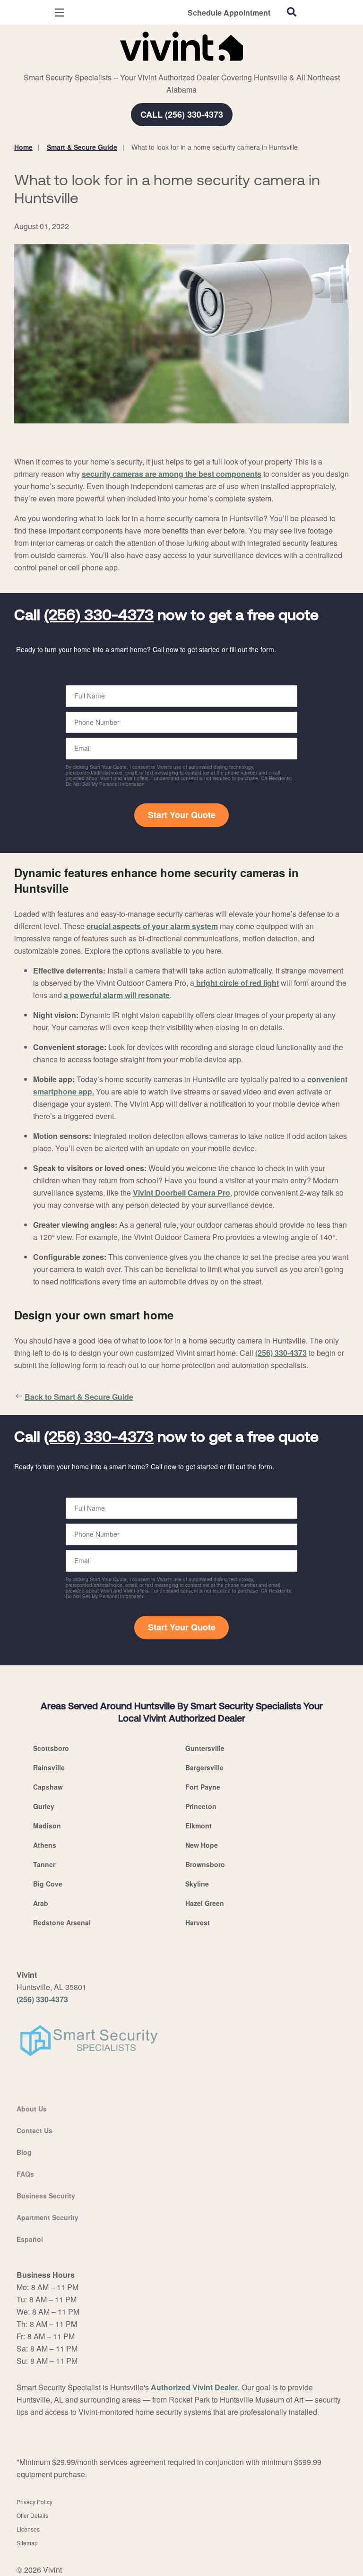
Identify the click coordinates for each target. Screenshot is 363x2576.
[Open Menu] (60, 13)
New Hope (202, 1845)
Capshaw (48, 1787)
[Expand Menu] (100, 66)
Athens (45, 1845)
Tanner (44, 1864)
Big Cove (48, 1884)
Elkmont (199, 1826)
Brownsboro (205, 1864)
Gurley (44, 1806)
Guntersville (205, 1748)
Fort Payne (203, 1787)
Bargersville (204, 1767)
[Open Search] (292, 12)
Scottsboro (51, 1748)
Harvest (198, 1922)
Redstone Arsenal (62, 1922)
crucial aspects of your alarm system (152, 926)
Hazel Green (205, 1903)
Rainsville (49, 1767)
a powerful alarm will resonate (117, 995)
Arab (41, 1903)
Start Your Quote (182, 815)
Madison (47, 1826)
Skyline (197, 1884)
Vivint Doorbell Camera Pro (181, 1193)
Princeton (201, 1806)
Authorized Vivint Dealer (194, 2387)
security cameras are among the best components (172, 474)
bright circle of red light (237, 983)
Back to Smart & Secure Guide (79, 1397)
